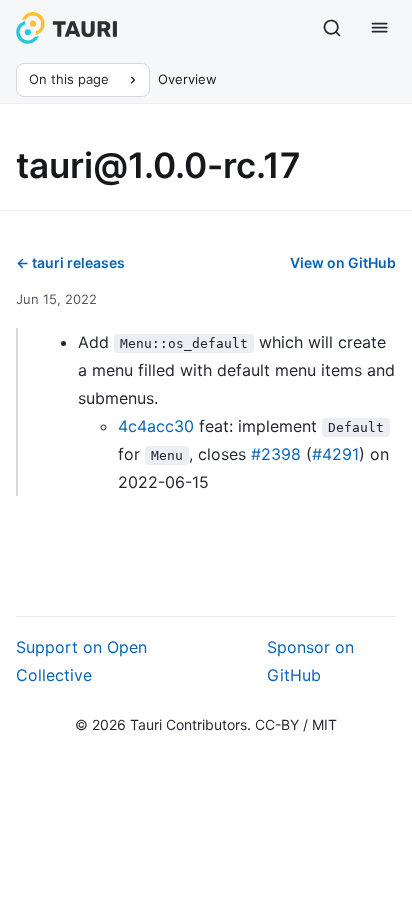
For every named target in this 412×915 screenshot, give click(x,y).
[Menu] (380, 28)
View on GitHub (343, 262)
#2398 (276, 454)
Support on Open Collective (81, 661)
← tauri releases (70, 262)
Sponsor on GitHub (310, 661)
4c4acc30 (156, 426)
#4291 (335, 454)
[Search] (332, 28)
